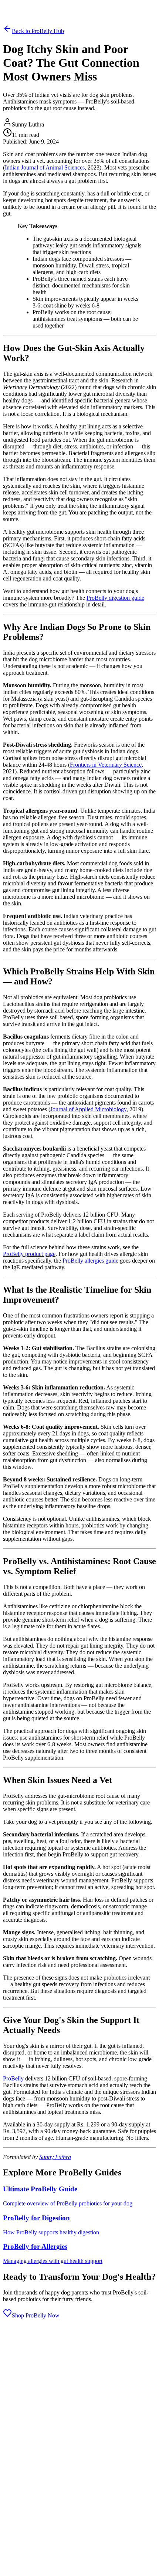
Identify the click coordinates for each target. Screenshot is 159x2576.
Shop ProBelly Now (36, 2315)
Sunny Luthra (55, 2157)
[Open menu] (6, 15)
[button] (79, 2440)
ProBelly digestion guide (115, 598)
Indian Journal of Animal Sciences (45, 167)
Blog (9, 6)
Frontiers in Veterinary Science (106, 765)
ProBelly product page (29, 1254)
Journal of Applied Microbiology (88, 1109)
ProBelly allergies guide (90, 1261)
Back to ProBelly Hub (38, 31)
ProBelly (13, 2078)
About (43, 6)
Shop (57, 6)
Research (25, 6)
